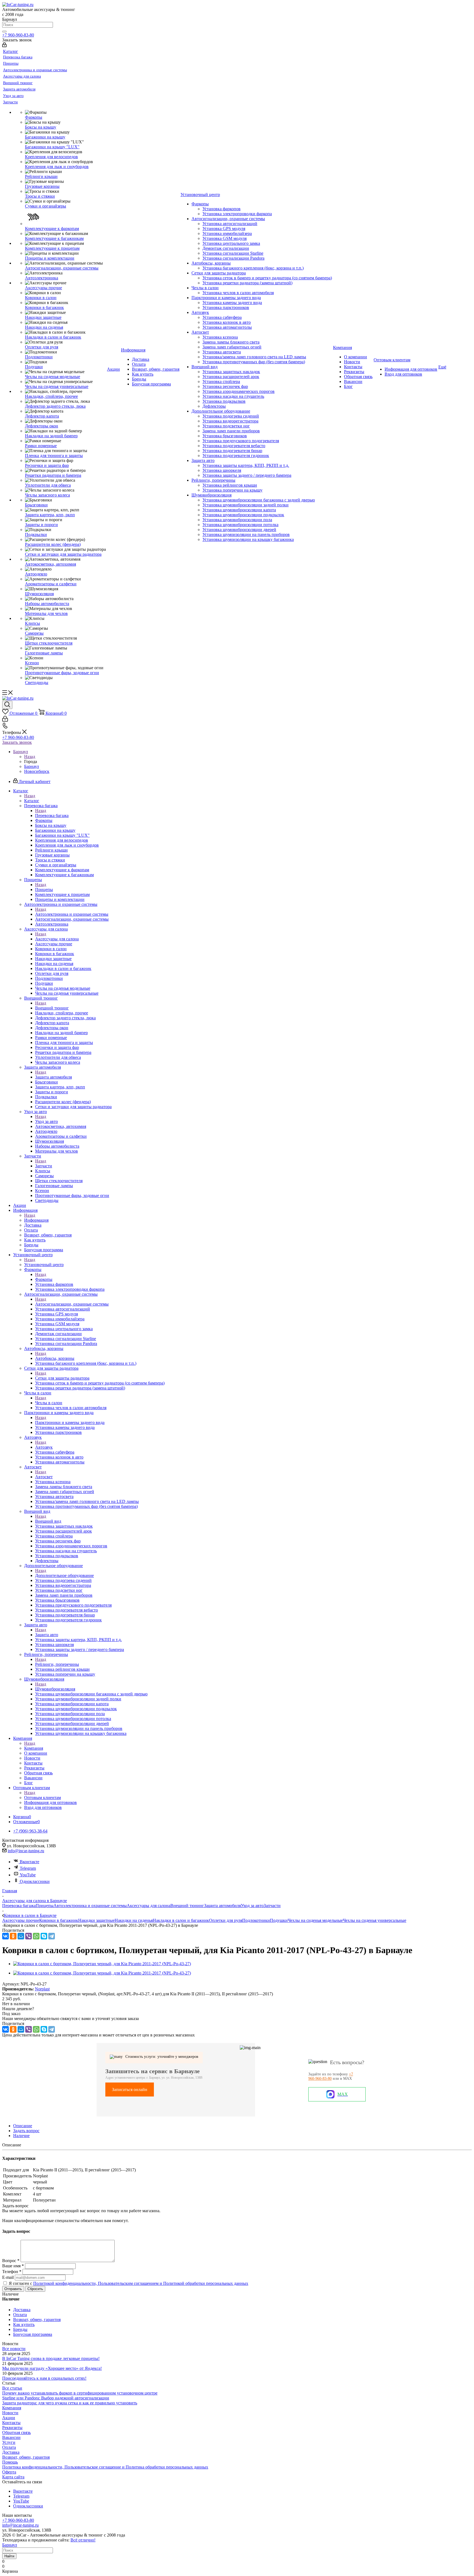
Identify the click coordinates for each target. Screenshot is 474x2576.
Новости (10, 2413)
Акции (9, 2418)
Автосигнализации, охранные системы (72, 1304)
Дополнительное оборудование (64, 1575)
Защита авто (47, 1635)
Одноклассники (35, 1881)
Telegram (28, 1868)
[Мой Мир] (21, 1936)
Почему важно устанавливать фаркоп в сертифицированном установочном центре (80, 2393)
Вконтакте (29, 1862)
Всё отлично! (83, 2540)
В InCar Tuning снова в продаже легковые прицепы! (51, 2358)
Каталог (32, 801)
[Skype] (44, 1936)
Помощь (10, 2462)
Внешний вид (48, 1521)
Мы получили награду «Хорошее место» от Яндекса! (52, 2368)
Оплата (9, 2447)
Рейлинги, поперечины (57, 1664)
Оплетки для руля (226, 1920)
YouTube (28, 1875)
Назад (30, 757)
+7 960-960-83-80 (18, 35)
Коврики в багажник (59, 1920)
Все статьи (12, 2388)
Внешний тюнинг (52, 1008)
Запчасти (44, 1166)
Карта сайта (13, 2477)
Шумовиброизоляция (55, 1689)
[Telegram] (52, 1936)
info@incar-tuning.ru (26, 1851)
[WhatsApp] (36, 1936)
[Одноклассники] (13, 1936)
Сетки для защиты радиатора (62, 1378)
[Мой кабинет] (4, 46)
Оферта (9, 2472)
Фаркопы (44, 1279)
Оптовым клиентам (43, 1798)
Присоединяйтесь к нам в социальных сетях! (44, 2378)
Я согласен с (129, 2283)
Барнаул (32, 766)
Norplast (42, 1989)
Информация (36, 1220)
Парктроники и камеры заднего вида (70, 1422)
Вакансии (11, 2437)
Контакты (11, 2423)
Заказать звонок (17, 742)
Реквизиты (12, 2428)
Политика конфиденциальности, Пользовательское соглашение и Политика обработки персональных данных (105, 2467)
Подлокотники (256, 1920)
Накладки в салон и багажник (181, 1920)
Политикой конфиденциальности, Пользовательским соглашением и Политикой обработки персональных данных (141, 2283)
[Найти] (4, 32)
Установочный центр (44, 1265)
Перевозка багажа (52, 815)
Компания (34, 1748)
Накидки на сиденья (134, 1920)
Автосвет (44, 1477)
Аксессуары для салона (57, 939)
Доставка (11, 2452)
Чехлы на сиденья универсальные (375, 1920)
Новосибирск (37, 771)
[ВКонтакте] (5, 1936)
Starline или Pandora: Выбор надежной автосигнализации (56, 2398)
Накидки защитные (96, 1920)
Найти (9, 2556)
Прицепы (44, 890)
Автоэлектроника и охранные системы (72, 914)
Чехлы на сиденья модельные (315, 1920)
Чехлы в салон (49, 1403)
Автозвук (44, 1447)
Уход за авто (46, 1121)
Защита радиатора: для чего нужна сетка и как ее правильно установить (70, 2403)
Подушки (279, 1920)
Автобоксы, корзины (55, 1358)
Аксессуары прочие (21, 1920)
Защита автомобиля (53, 1077)
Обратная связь (16, 2432)
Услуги (9, 2442)
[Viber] (29, 1936)
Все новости (14, 2349)
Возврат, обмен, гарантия (26, 2457)
